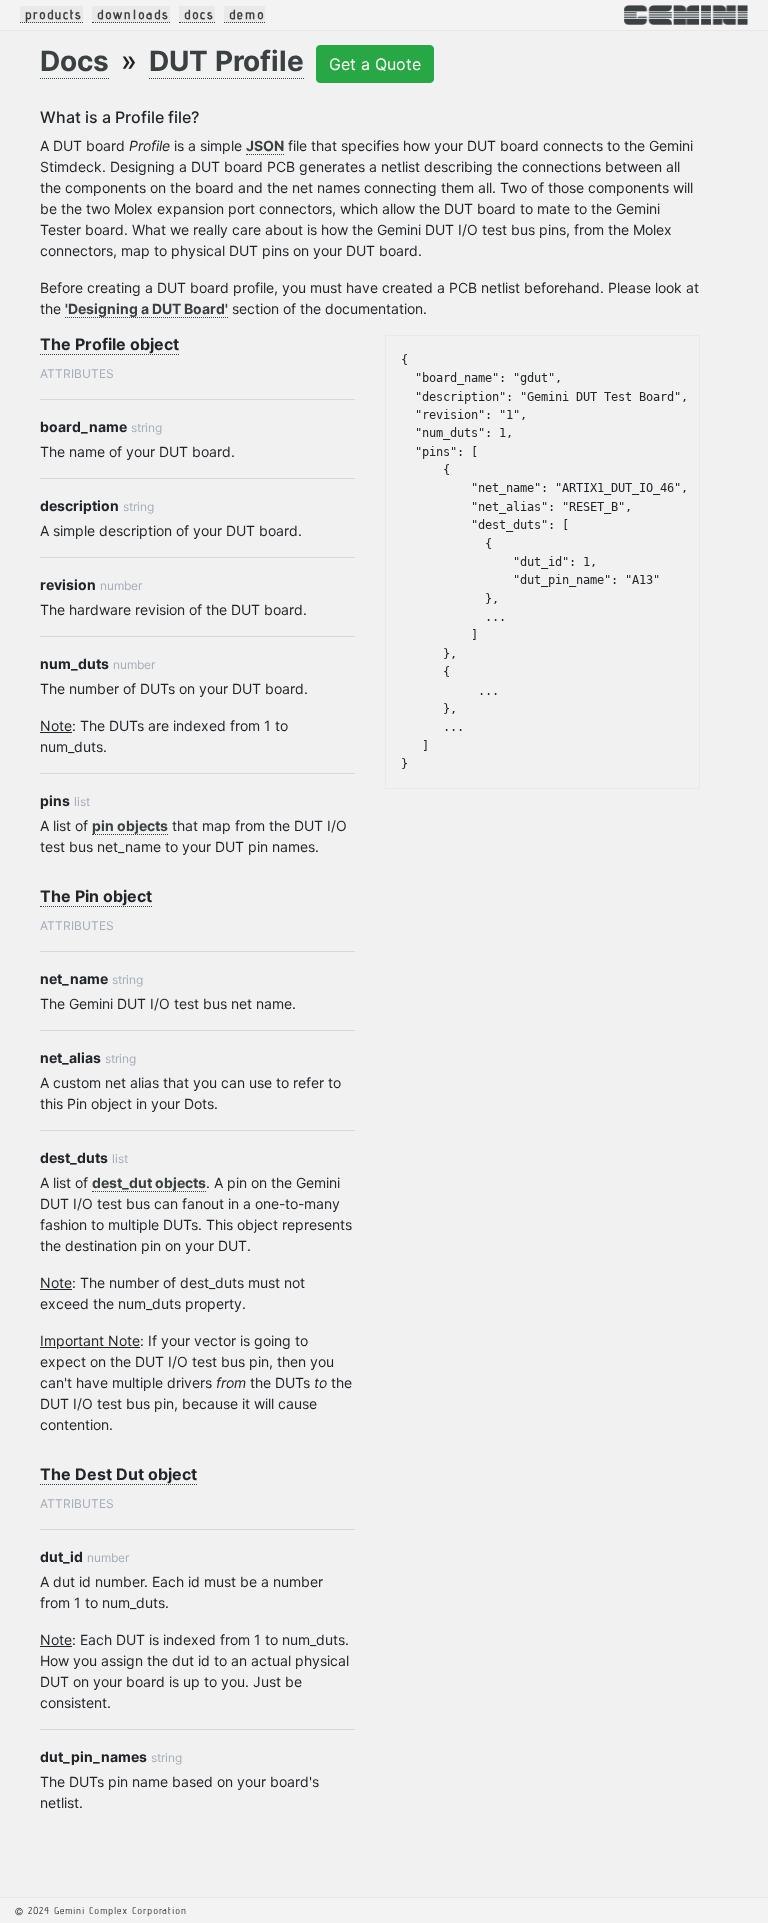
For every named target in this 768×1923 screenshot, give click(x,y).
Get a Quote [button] (375, 64)
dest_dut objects (149, 1182)
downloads (133, 14)
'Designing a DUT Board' (146, 308)
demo (247, 14)
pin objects (130, 825)
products (54, 14)
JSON (265, 145)
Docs (74, 61)
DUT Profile (226, 61)
